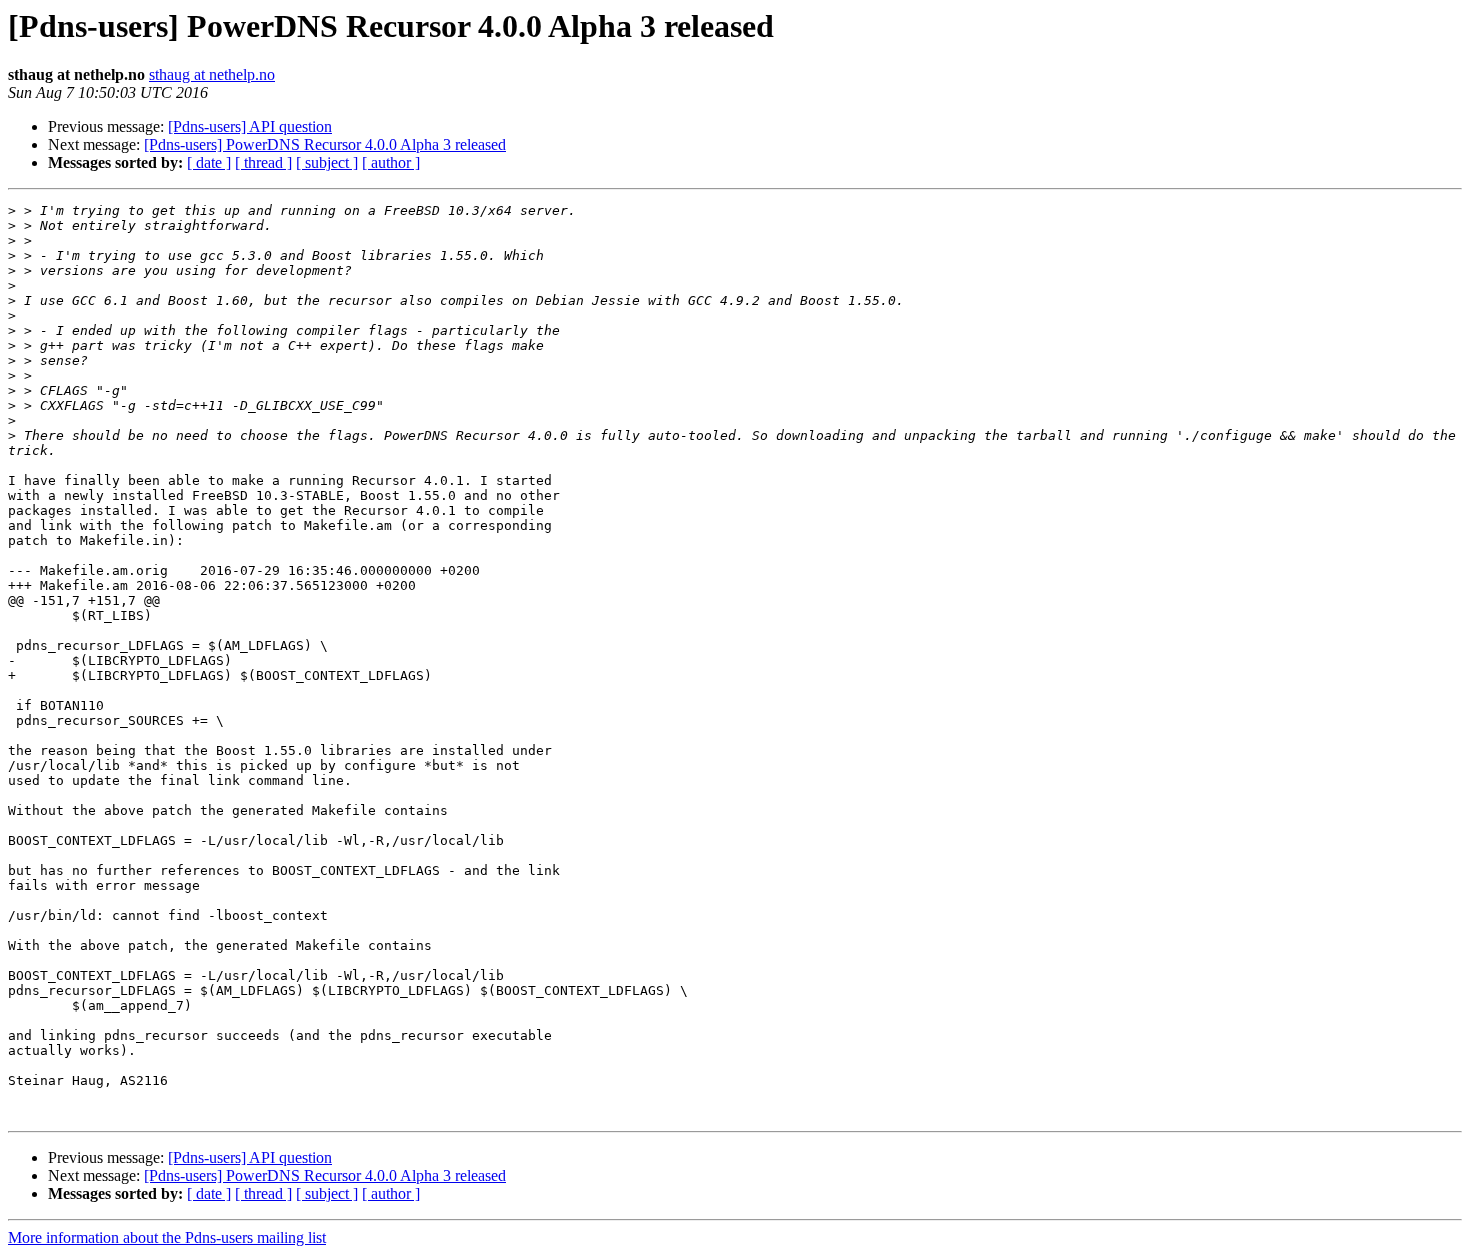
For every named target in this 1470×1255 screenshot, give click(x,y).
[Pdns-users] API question (250, 126)
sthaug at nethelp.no (212, 74)
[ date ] (209, 162)
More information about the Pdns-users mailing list (167, 1237)
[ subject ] (327, 162)
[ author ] (391, 162)
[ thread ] (263, 162)
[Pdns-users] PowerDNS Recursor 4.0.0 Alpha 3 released (325, 144)
